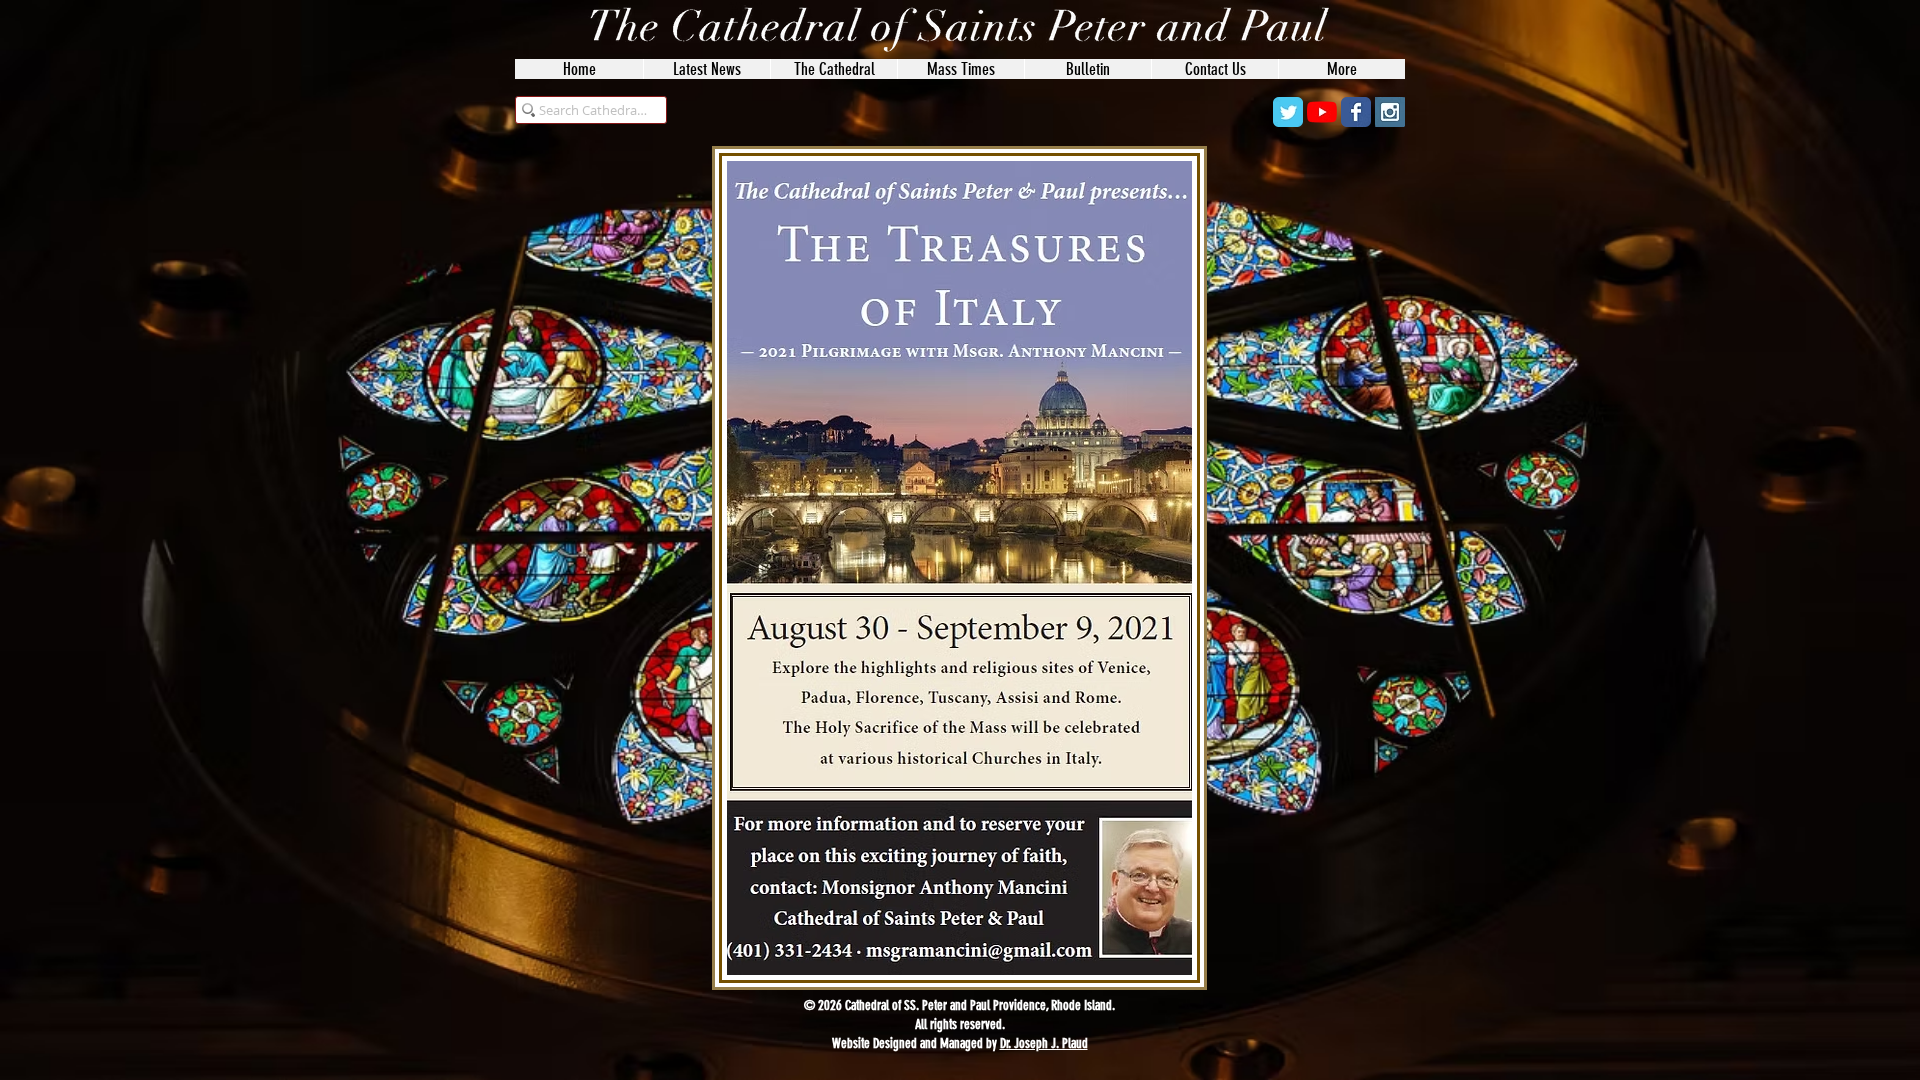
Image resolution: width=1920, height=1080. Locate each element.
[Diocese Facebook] (1356, 112)
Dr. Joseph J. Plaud (1044, 1043)
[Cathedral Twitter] (1288, 112)
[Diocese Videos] (1322, 112)
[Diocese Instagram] (1390, 112)
